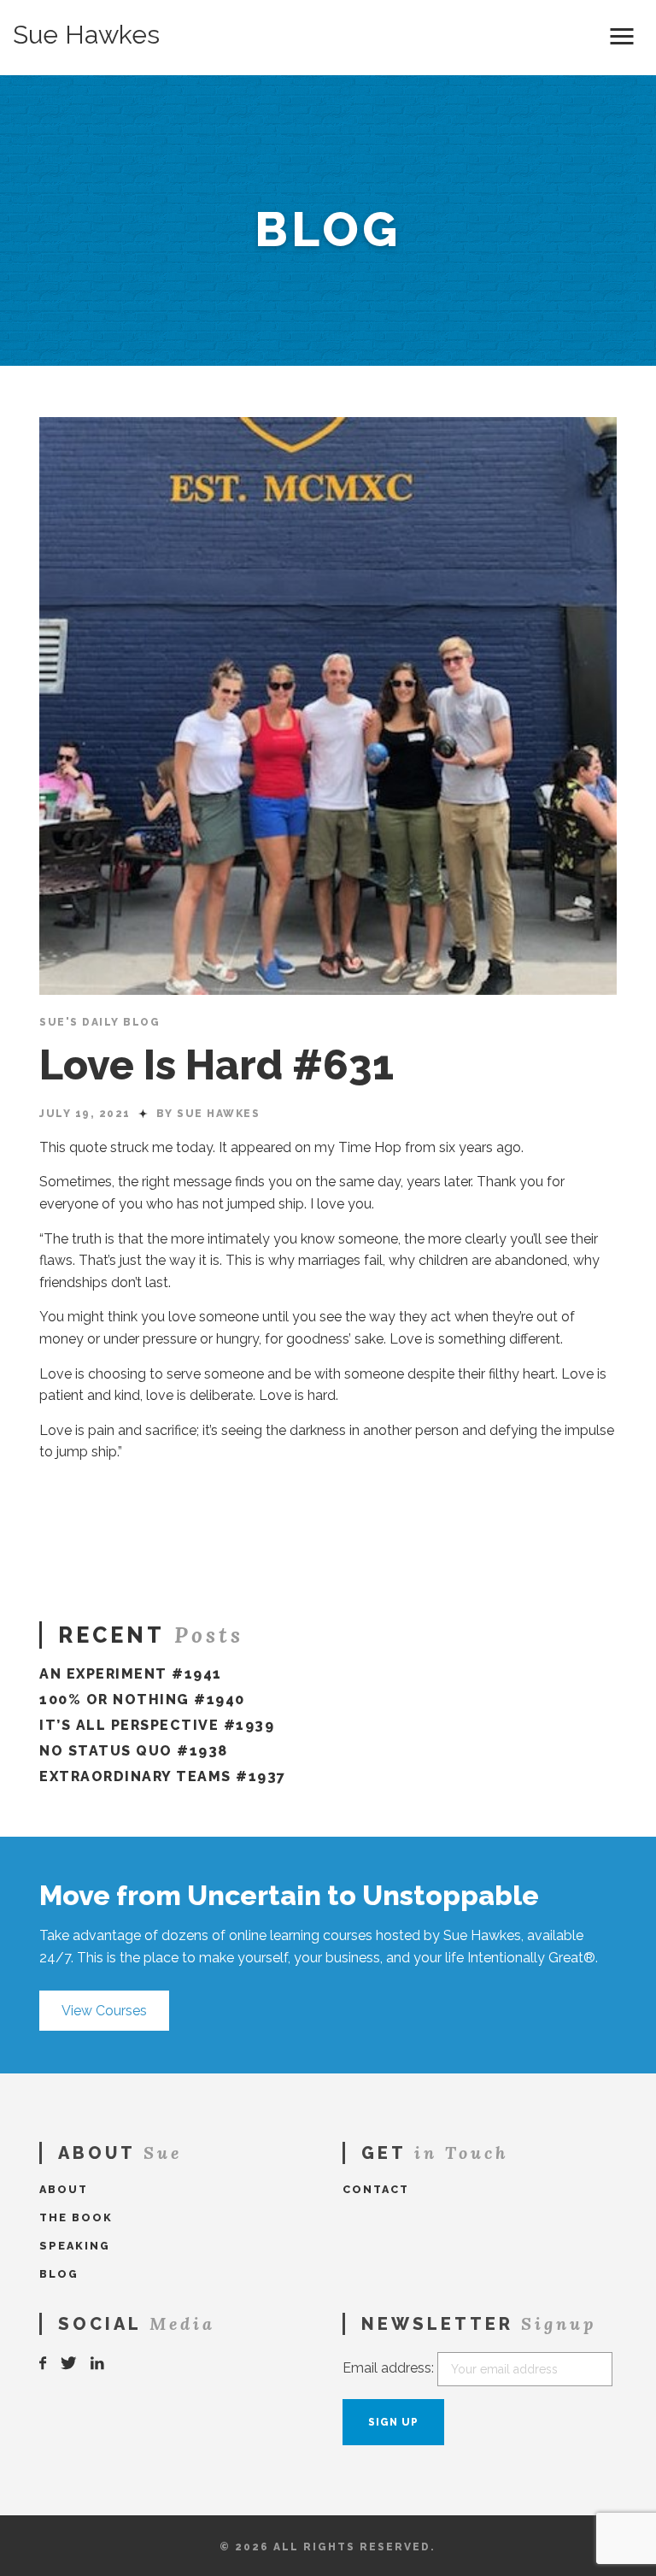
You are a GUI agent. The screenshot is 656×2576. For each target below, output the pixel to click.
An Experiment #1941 (131, 1674)
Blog (59, 2274)
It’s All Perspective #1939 (157, 1725)
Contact (376, 2189)
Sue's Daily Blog (100, 1022)
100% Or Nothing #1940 (142, 1700)
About (64, 2189)
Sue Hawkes (86, 35)
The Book (76, 2217)
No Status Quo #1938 (134, 1751)
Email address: (388, 2368)
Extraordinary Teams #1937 (163, 1776)
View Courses (104, 2011)
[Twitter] (69, 2364)
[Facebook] (44, 2364)
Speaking (75, 2246)
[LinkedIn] (98, 2364)
